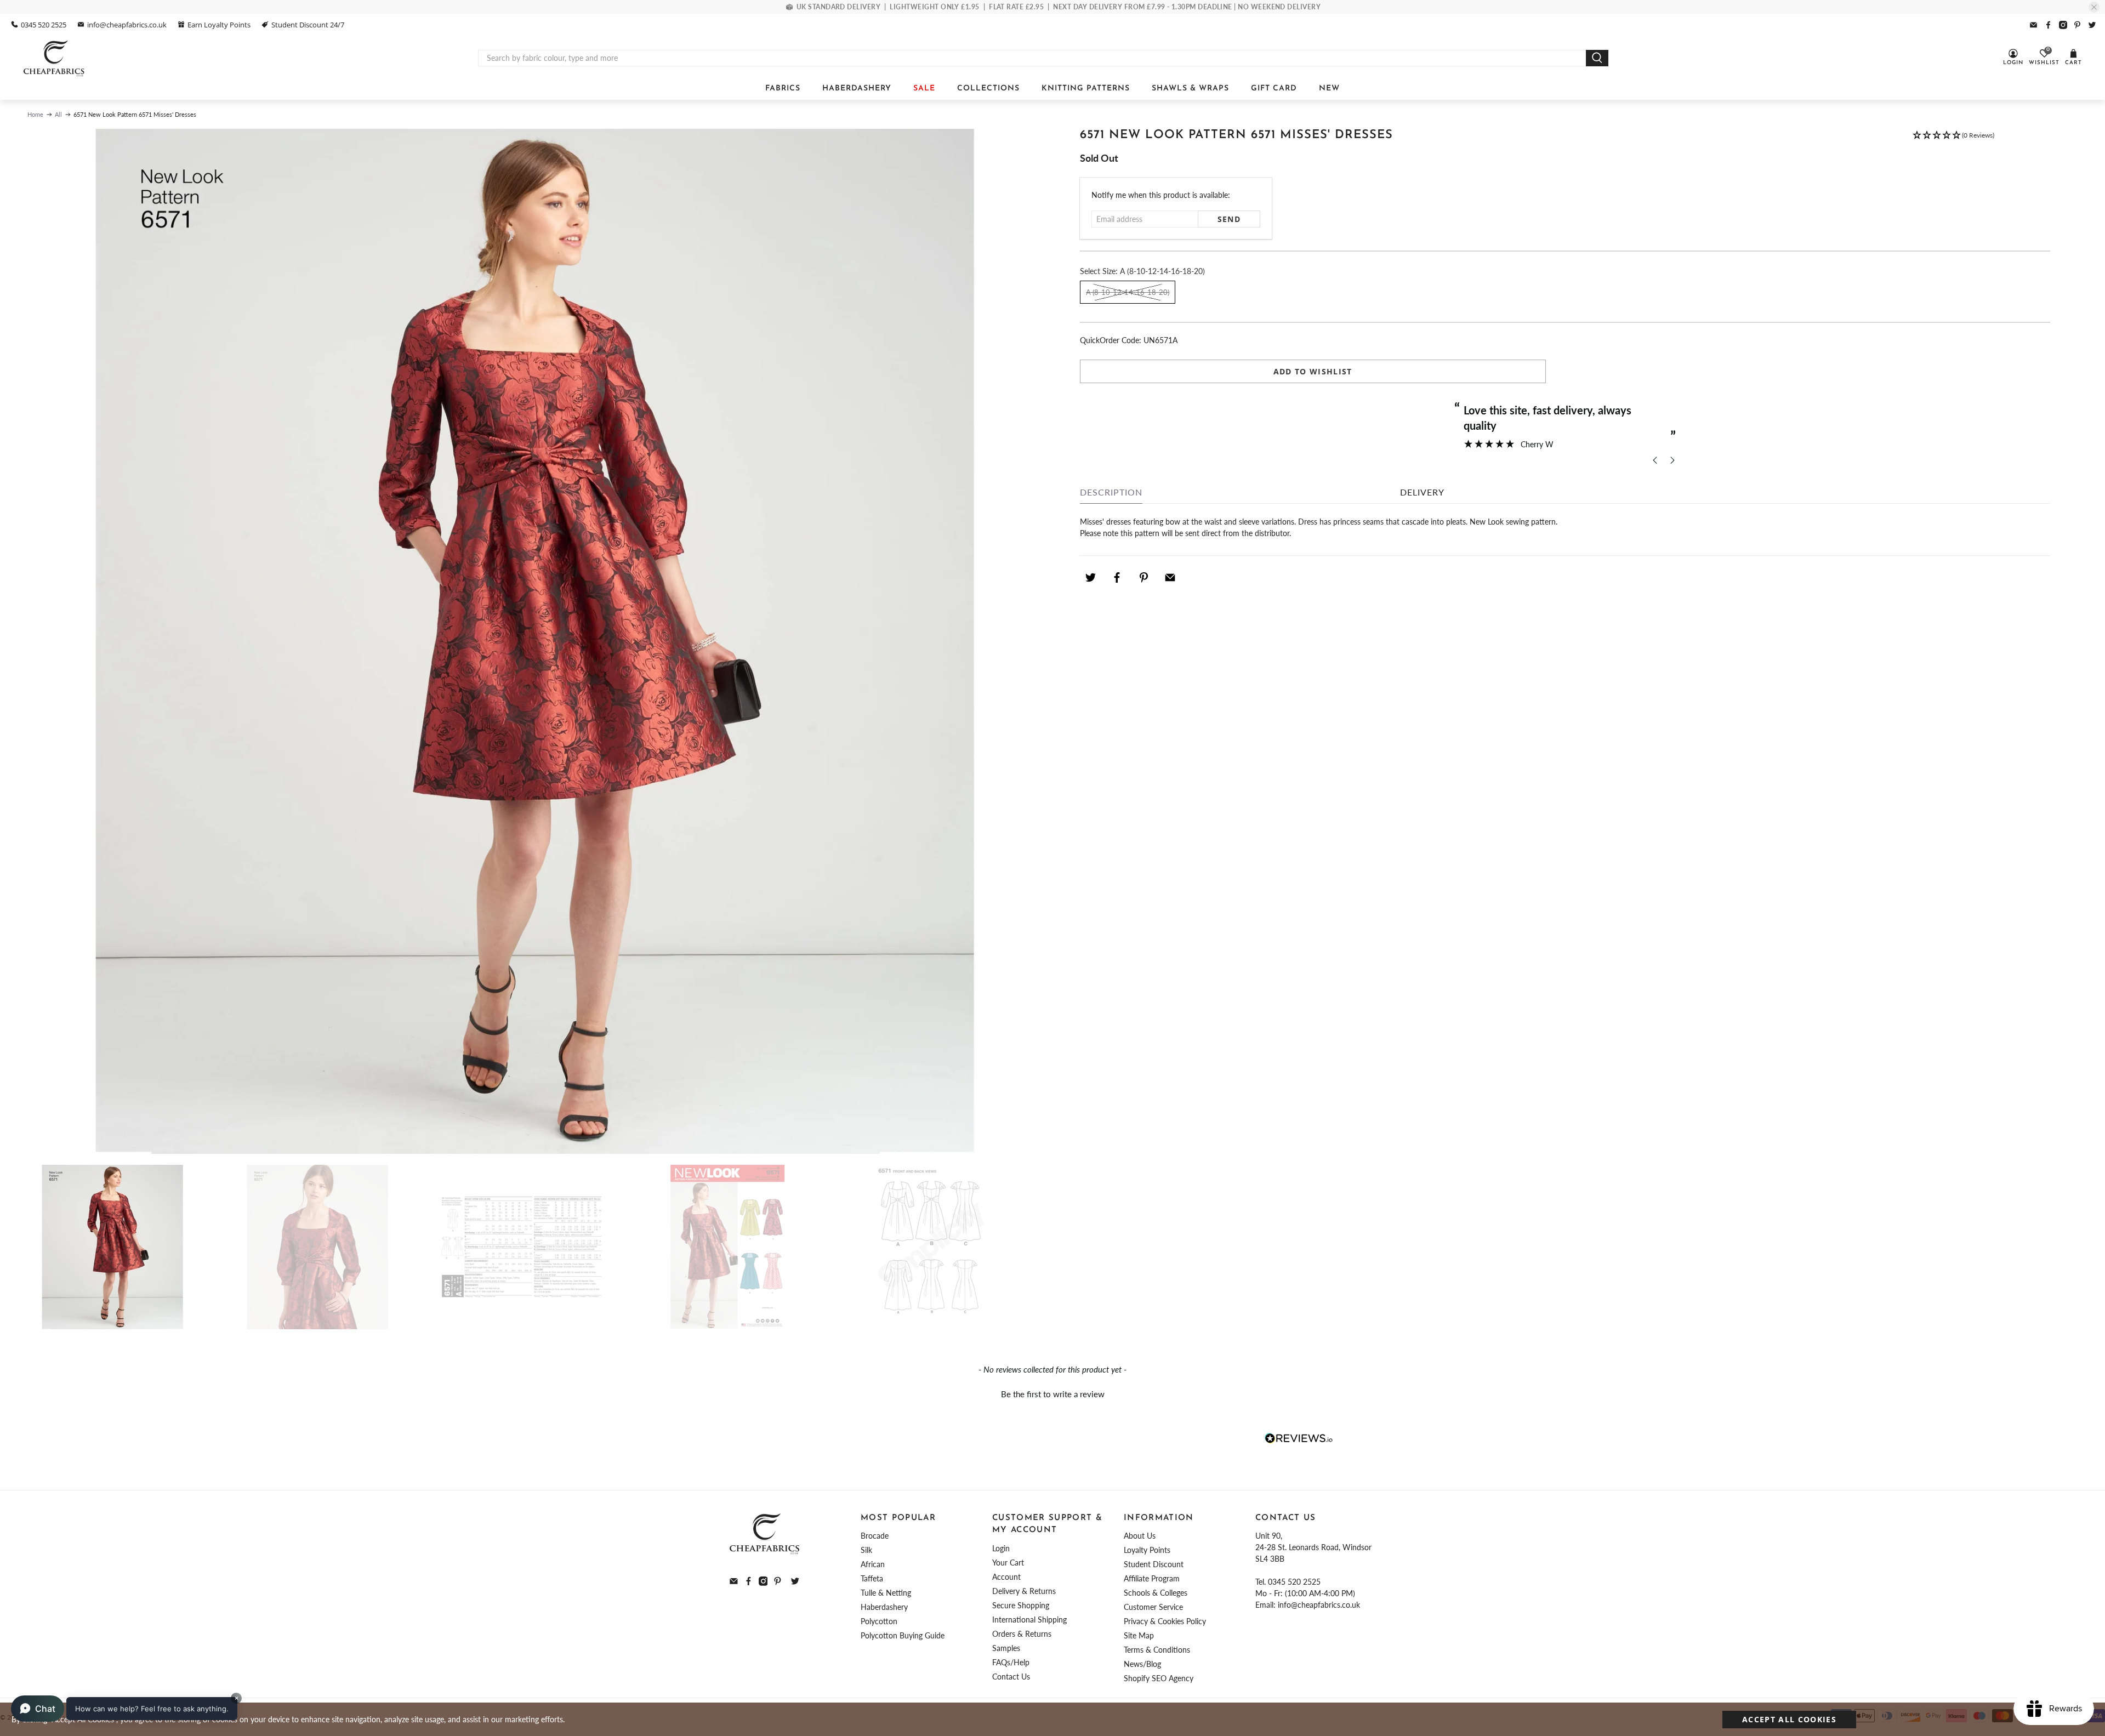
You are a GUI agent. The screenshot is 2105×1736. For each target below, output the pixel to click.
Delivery (1422, 492)
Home (35, 114)
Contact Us (1011, 1677)
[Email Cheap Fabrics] (2033, 25)
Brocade (875, 1536)
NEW (1329, 89)
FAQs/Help (1011, 1662)
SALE (924, 89)
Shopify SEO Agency (1159, 1678)
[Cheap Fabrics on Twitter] (2092, 25)
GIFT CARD (1274, 89)
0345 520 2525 (44, 25)
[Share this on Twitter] (1090, 577)
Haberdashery (884, 1607)
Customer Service (1153, 1607)
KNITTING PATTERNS (1086, 89)
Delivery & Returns (1024, 1591)
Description (1111, 492)
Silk (866, 1550)
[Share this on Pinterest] (1143, 577)
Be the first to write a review (1053, 1394)
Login (1001, 1548)
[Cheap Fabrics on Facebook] (2048, 25)
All (58, 114)
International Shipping (1029, 1620)
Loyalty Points (1147, 1550)
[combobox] (1032, 58)
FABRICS (783, 89)
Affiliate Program (1152, 1578)
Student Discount (1154, 1564)
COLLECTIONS (988, 89)
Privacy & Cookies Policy (1165, 1621)
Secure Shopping (1021, 1605)
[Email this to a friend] (1170, 577)
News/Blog (1142, 1664)
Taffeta (872, 1578)
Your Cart (1008, 1563)
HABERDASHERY (857, 89)
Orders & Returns (1022, 1634)
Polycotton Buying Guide (903, 1635)
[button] (1953, 140)
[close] (2094, 7)
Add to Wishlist (1313, 371)
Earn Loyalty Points (219, 25)
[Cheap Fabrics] (55, 58)
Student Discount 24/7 (308, 25)
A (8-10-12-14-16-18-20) (1128, 292)
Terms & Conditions (1157, 1650)
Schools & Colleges (1156, 1593)
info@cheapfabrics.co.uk (127, 25)
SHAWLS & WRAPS (1190, 89)
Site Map (1139, 1635)
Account (1006, 1577)
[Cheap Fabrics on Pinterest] (2077, 25)
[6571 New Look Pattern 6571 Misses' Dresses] (534, 641)
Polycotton (879, 1621)
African (873, 1564)
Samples (1006, 1648)
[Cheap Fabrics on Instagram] (2063, 25)
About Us (1140, 1536)
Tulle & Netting (886, 1593)
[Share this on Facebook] (1117, 577)
